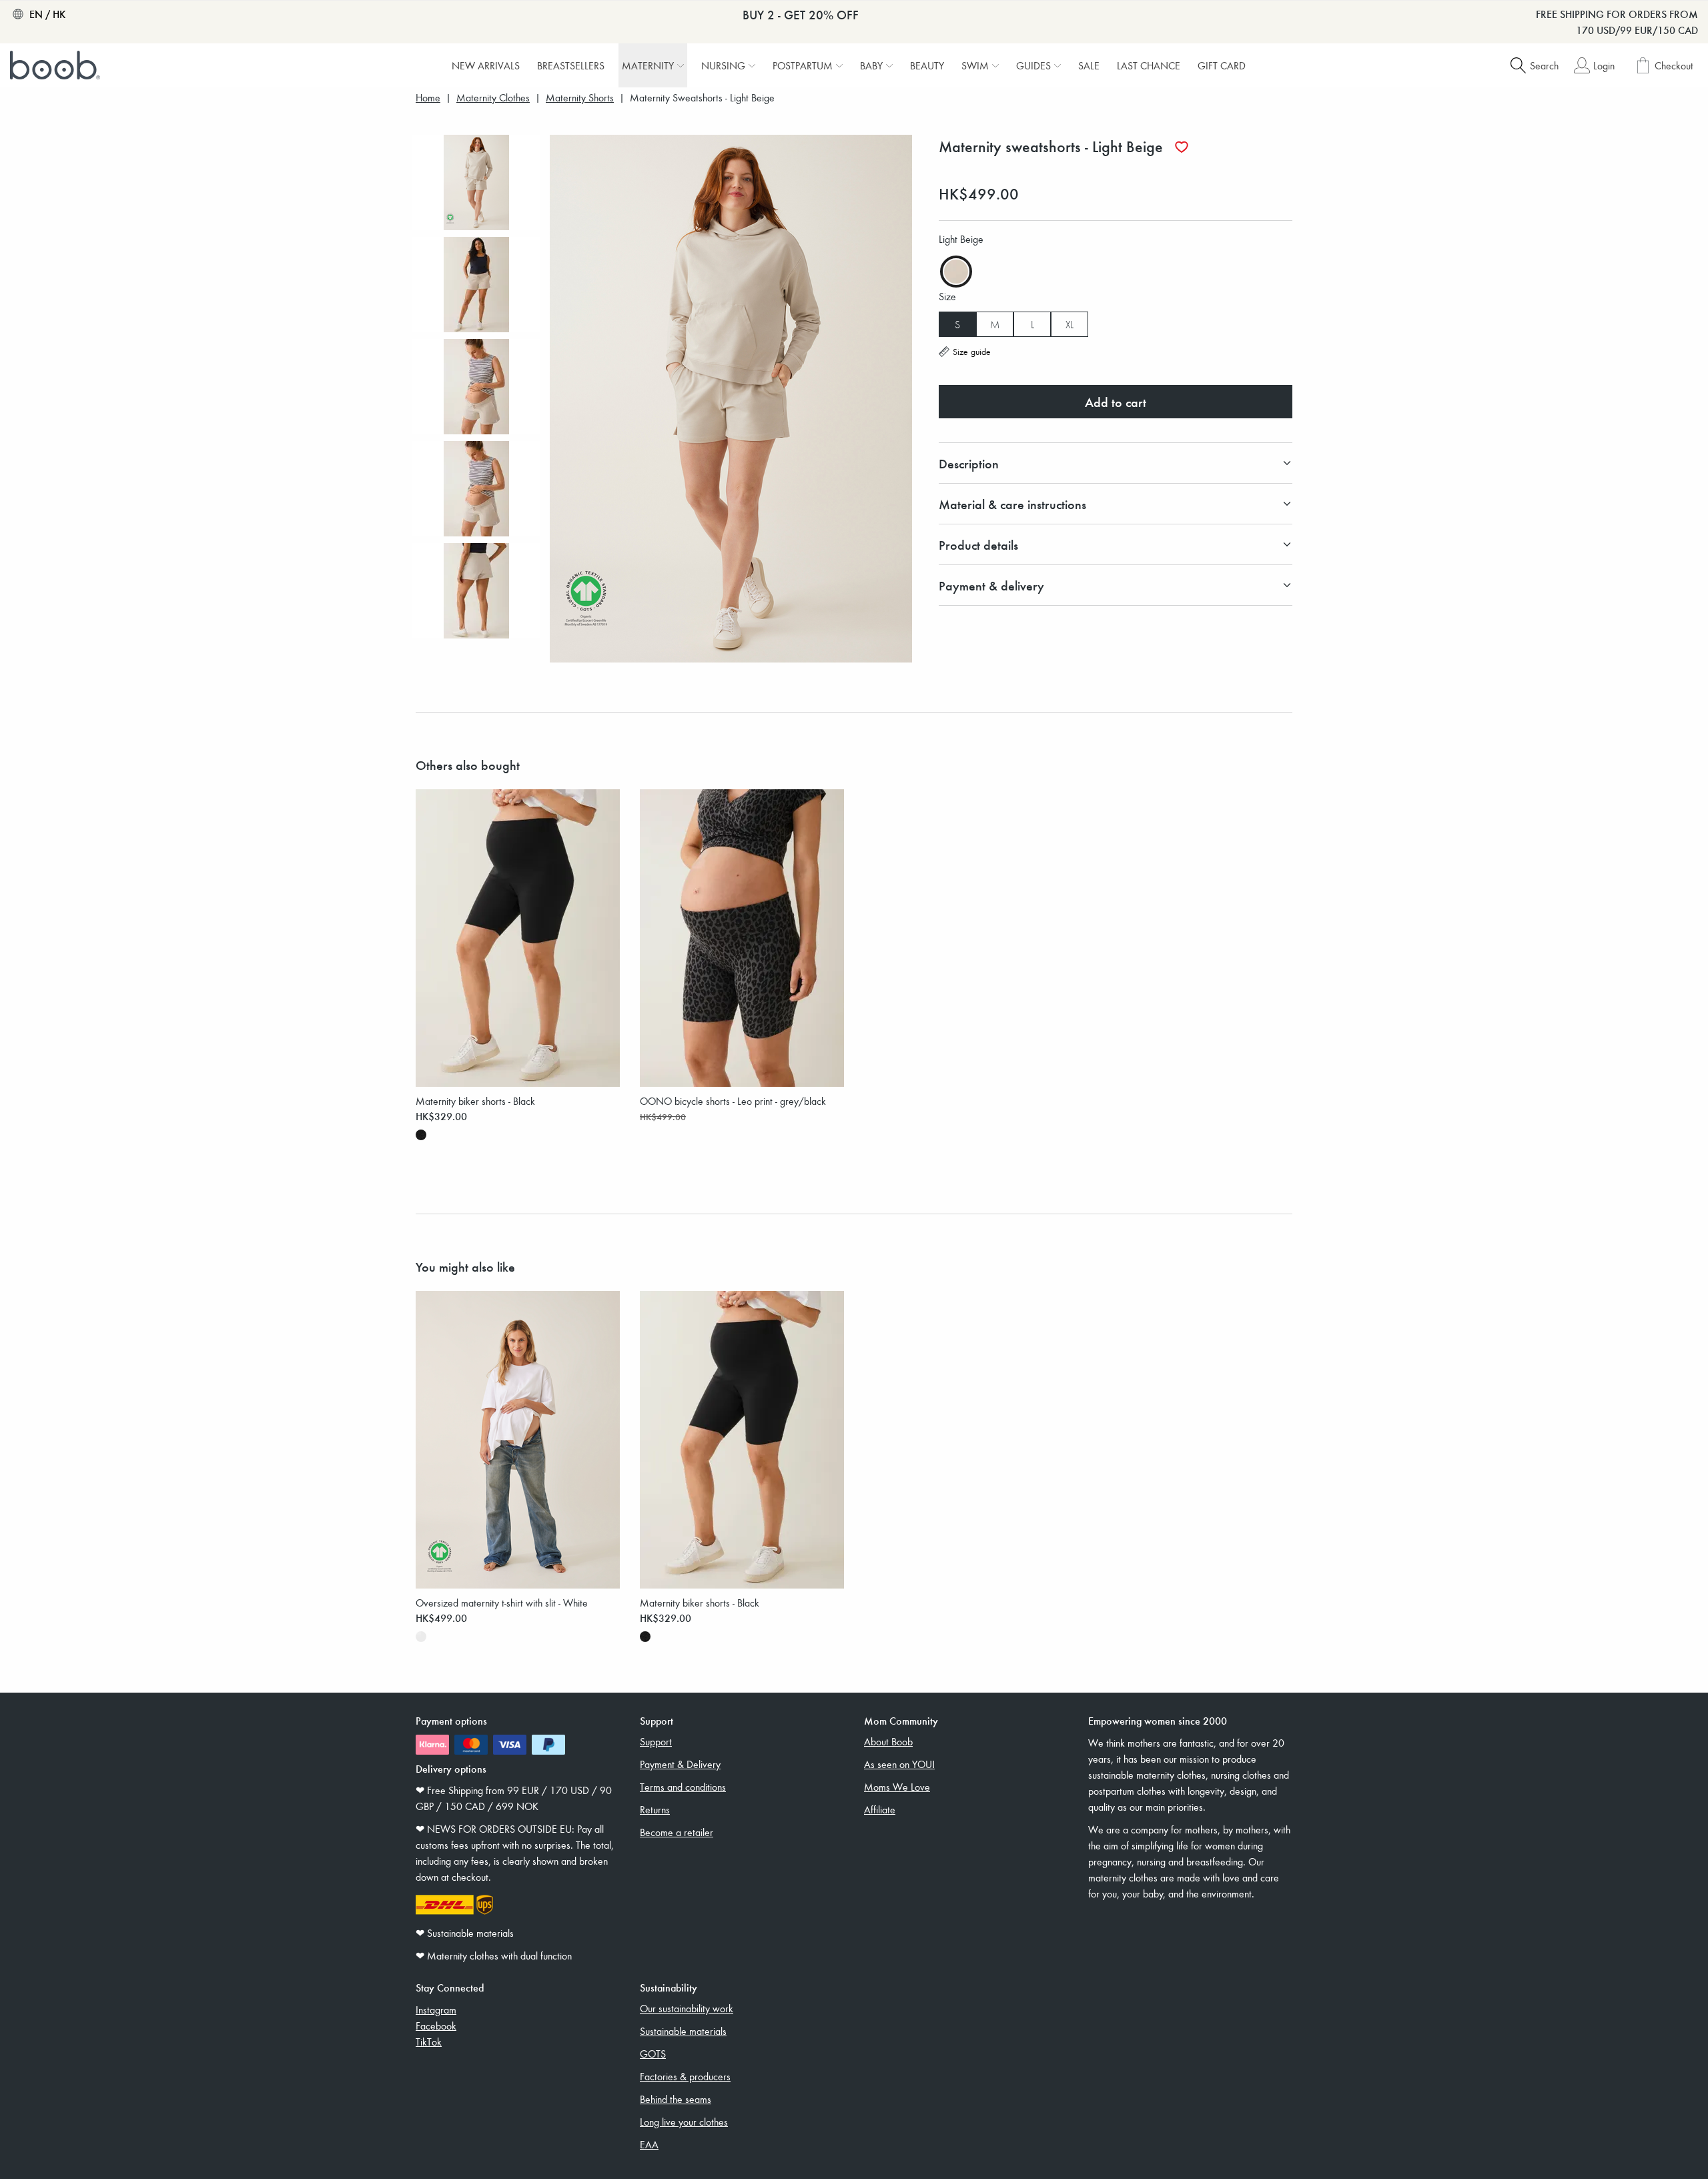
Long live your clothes (684, 2122)
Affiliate (880, 1809)
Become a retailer (677, 1832)
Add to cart (1116, 402)
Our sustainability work (687, 2008)
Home (428, 98)
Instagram (436, 2010)
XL (1070, 324)
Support (656, 1741)
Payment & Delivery (680, 1764)
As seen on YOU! (899, 1764)
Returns (655, 1809)
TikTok (429, 2042)
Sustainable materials (683, 2031)
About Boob (888, 1741)
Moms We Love (897, 1787)
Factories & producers (685, 2076)
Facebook (436, 2026)
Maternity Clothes (493, 98)
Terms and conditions (683, 1787)
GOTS (653, 2054)
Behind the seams (676, 2099)
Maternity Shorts (580, 98)
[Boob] (57, 65)
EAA (649, 2144)
